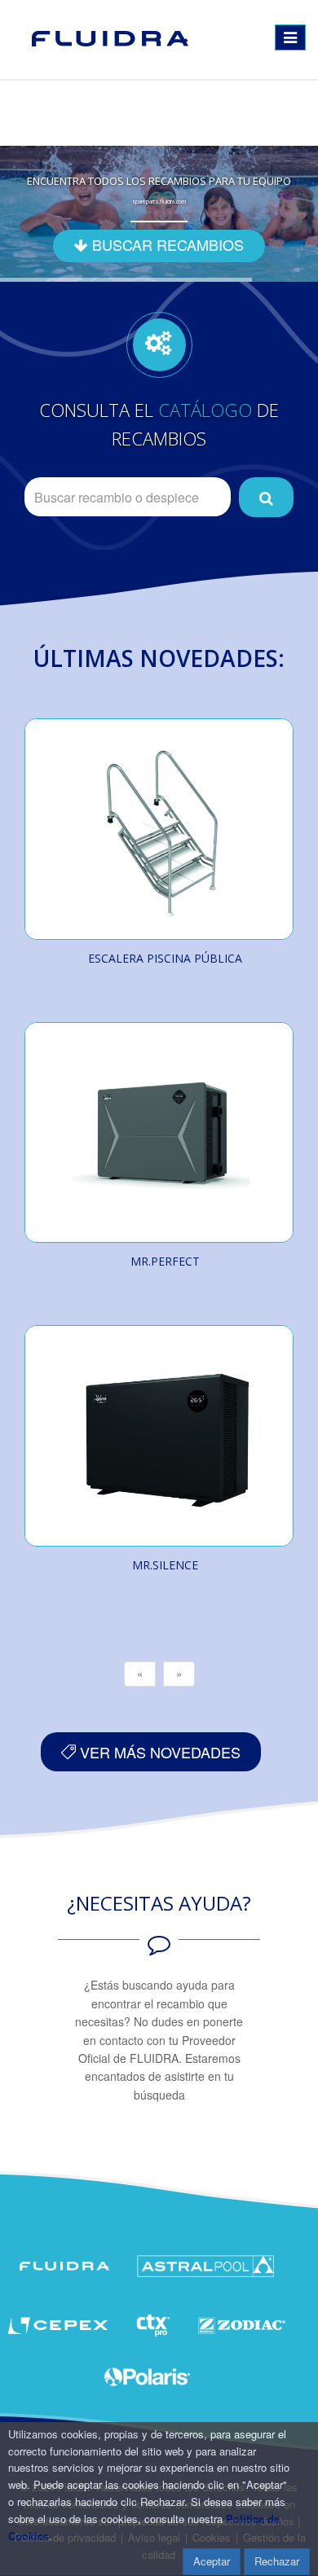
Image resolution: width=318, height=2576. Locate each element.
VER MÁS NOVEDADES (158, 1752)
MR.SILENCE (165, 1565)
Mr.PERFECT (165, 1261)
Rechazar (277, 2561)
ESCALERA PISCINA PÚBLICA (165, 958)
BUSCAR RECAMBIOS (166, 244)
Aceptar (212, 2561)
